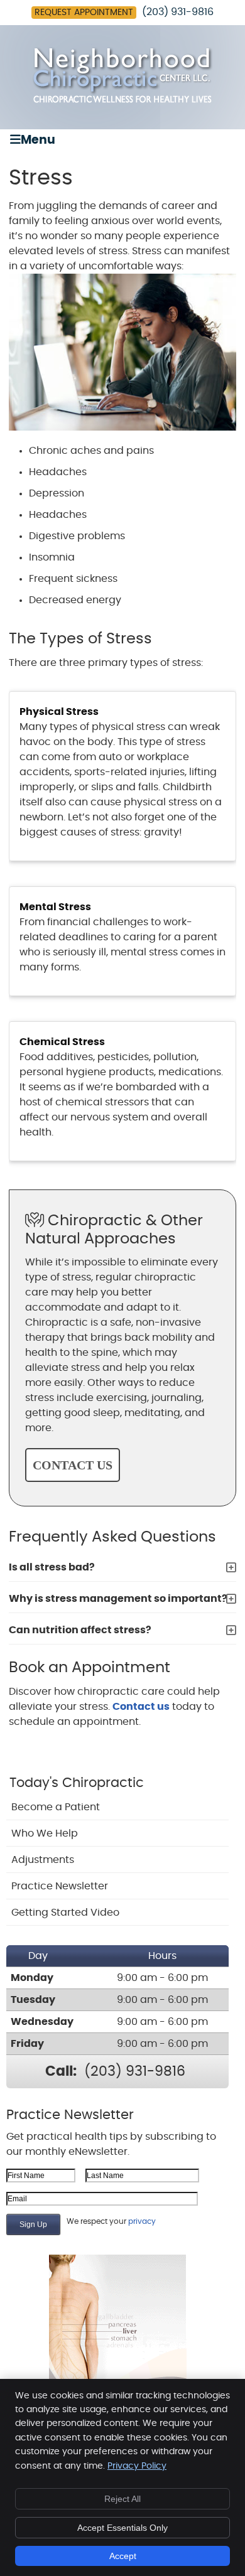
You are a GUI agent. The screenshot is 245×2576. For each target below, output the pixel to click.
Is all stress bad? (52, 1567)
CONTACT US (73, 1465)
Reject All (122, 2499)
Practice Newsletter (60, 1886)
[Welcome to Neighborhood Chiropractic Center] (122, 100)
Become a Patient (56, 1807)
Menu (38, 140)
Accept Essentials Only (122, 2528)
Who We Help (45, 1833)
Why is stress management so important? (118, 1599)
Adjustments (43, 1860)
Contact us (141, 1707)
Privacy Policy (137, 2466)
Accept (123, 2556)
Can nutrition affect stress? (80, 1630)
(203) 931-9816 (178, 12)
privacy (142, 2221)
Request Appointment (84, 13)
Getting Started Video (65, 1913)
